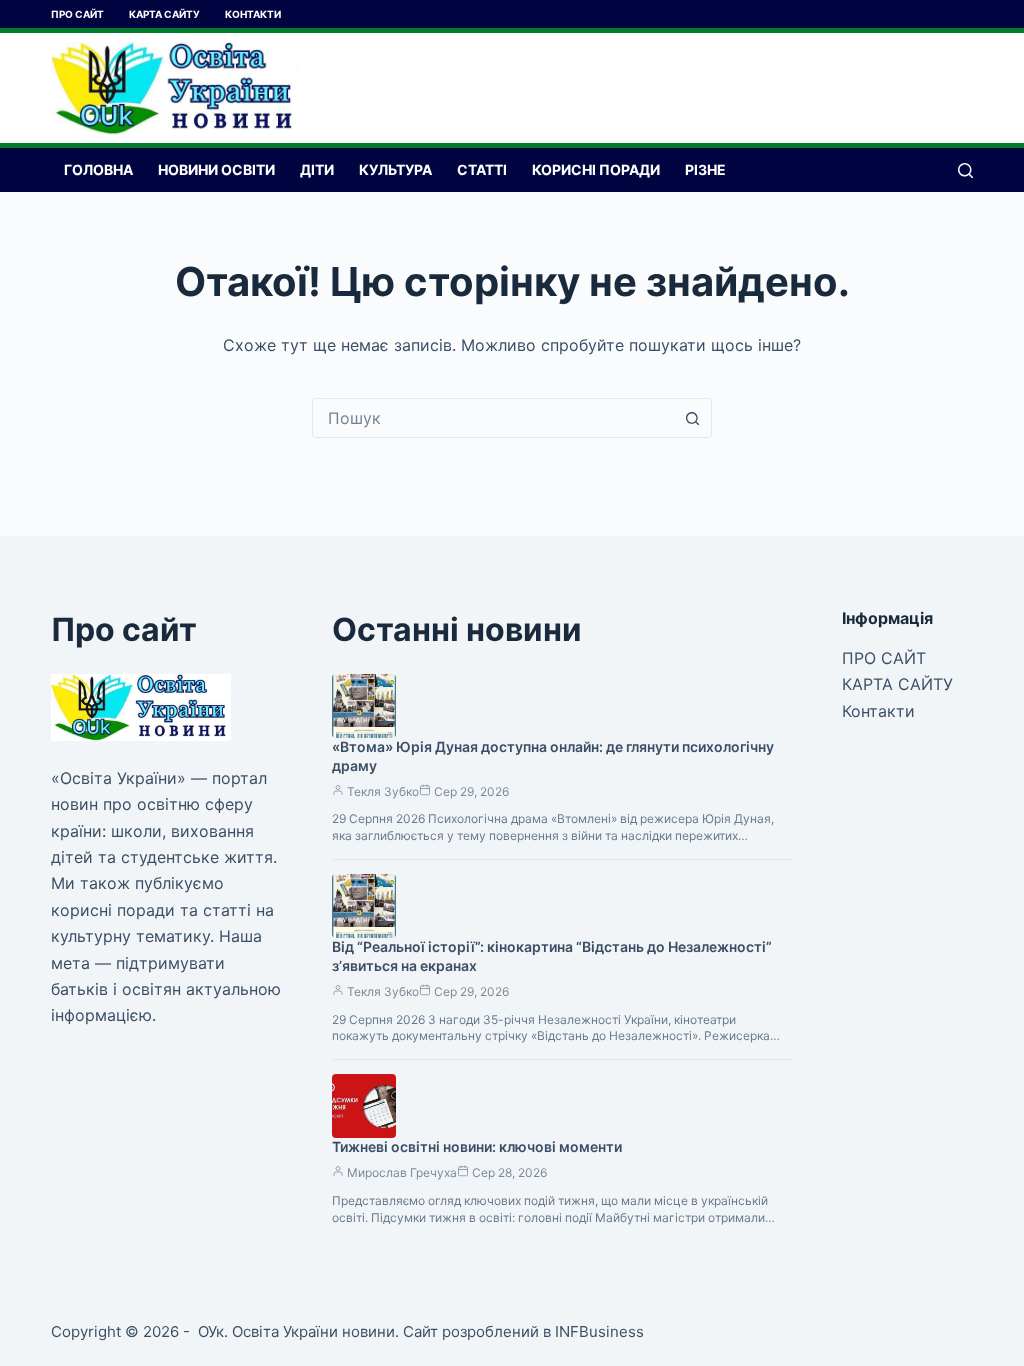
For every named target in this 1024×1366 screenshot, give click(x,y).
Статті (482, 169)
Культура (395, 169)
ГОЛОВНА (98, 169)
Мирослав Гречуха (402, 1172)
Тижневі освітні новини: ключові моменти (477, 1146)
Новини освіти (216, 169)
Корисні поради (596, 169)
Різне (705, 169)
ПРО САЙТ (77, 14)
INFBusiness (599, 1331)
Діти (317, 169)
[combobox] (493, 418)
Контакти (253, 14)
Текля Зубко (383, 791)
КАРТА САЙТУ (164, 14)
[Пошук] (965, 170)
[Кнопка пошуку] (692, 418)
